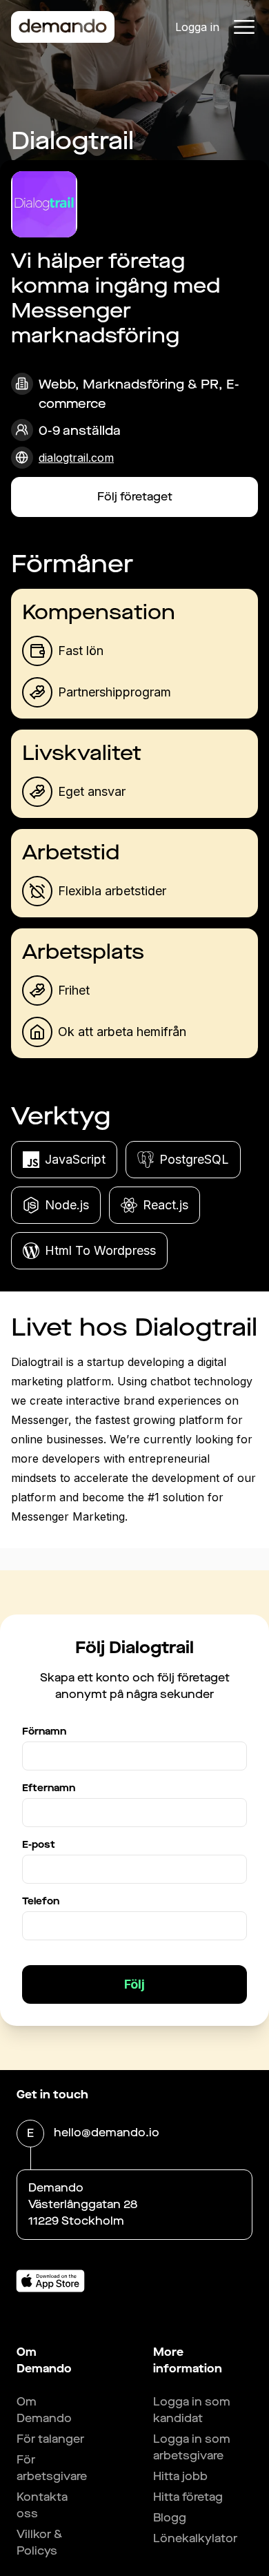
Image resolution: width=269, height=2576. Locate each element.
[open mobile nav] (244, 27)
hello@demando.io (107, 2133)
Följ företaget (135, 497)
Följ (134, 1984)
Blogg (170, 2518)
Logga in (197, 27)
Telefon (41, 1901)
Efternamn (49, 1788)
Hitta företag (188, 2497)
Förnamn (44, 1731)
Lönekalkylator (195, 2538)
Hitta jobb (180, 2476)
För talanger (50, 2439)
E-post (39, 1845)
